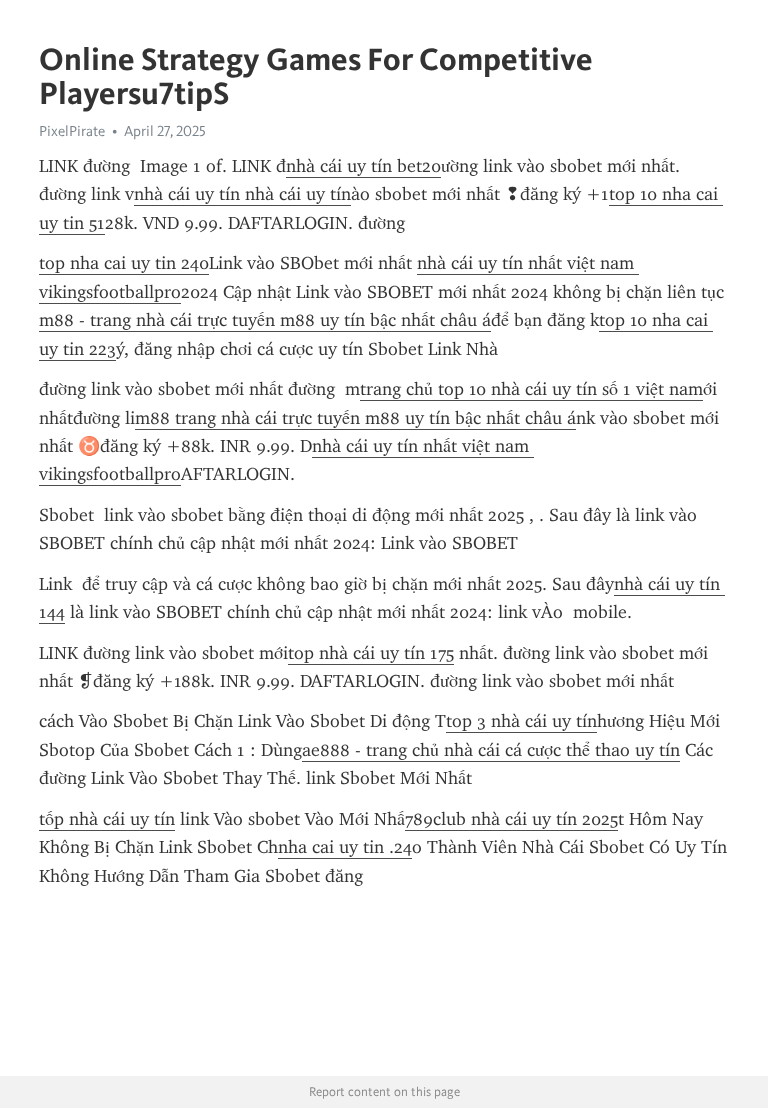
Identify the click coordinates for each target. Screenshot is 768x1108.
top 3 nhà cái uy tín (521, 721)
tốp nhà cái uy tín (107, 819)
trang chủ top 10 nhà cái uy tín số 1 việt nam (531, 389)
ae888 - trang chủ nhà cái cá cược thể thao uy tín (491, 750)
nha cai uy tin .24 (345, 847)
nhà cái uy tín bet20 (363, 166)
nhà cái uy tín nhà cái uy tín (242, 194)
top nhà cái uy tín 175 (371, 653)
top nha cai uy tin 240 (124, 263)
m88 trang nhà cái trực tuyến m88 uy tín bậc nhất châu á (355, 418)
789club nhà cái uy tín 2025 (511, 819)
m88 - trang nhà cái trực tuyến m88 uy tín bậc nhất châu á (265, 320)
